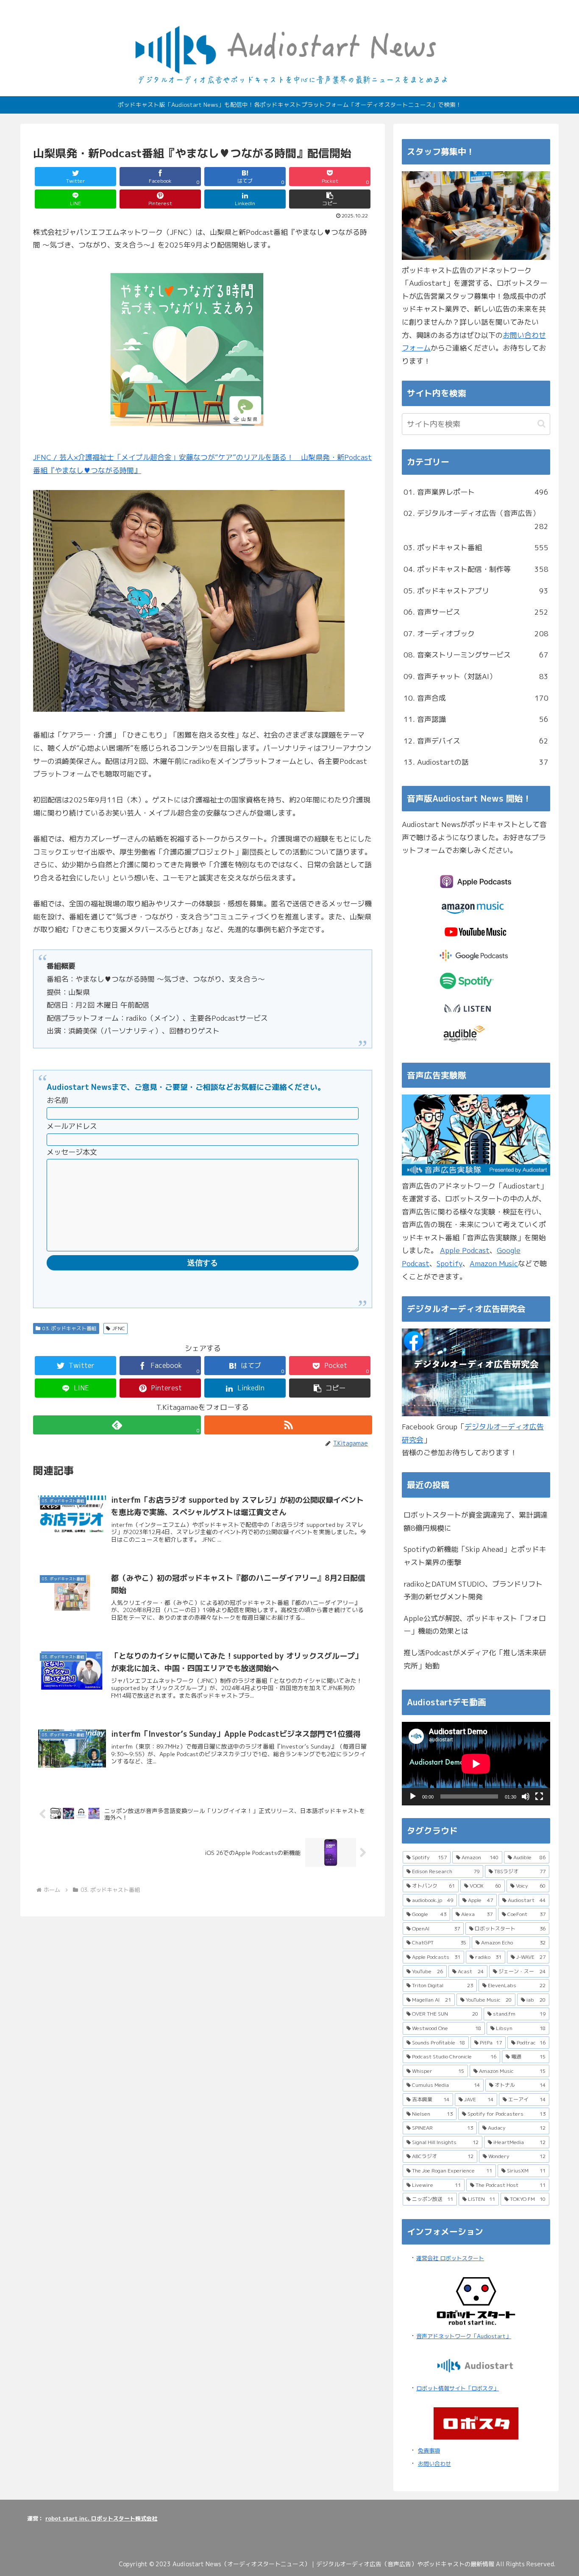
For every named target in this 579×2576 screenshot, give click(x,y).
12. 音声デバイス (476, 741)
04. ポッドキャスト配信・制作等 (476, 569)
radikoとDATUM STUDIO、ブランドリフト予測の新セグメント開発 (473, 1590)
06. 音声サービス (476, 612)
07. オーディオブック (476, 634)
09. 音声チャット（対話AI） (476, 676)
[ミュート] (526, 1796)
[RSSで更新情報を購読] (288, 1425)
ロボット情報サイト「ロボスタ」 (458, 2388)
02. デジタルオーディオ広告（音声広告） (476, 520)
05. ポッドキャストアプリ (476, 591)
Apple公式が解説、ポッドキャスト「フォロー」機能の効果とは (475, 1625)
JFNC (119, 1328)
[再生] (413, 1796)
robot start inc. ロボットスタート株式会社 (101, 2518)
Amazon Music (494, 1263)
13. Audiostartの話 (476, 762)
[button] (330, 199)
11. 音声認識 (476, 719)
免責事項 (429, 2451)
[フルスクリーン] (539, 1796)
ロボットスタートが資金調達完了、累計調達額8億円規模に (476, 1521)
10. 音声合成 (476, 698)
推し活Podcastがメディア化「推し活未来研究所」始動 (475, 1659)
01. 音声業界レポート (476, 492)
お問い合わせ (434, 2464)
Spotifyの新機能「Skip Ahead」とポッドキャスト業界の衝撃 (475, 1556)
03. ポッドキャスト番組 (70, 1328)
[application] (476, 1764)
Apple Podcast (465, 1250)
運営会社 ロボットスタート (450, 2258)
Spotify (450, 1263)
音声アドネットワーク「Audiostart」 (464, 2336)
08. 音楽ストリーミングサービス (476, 655)
